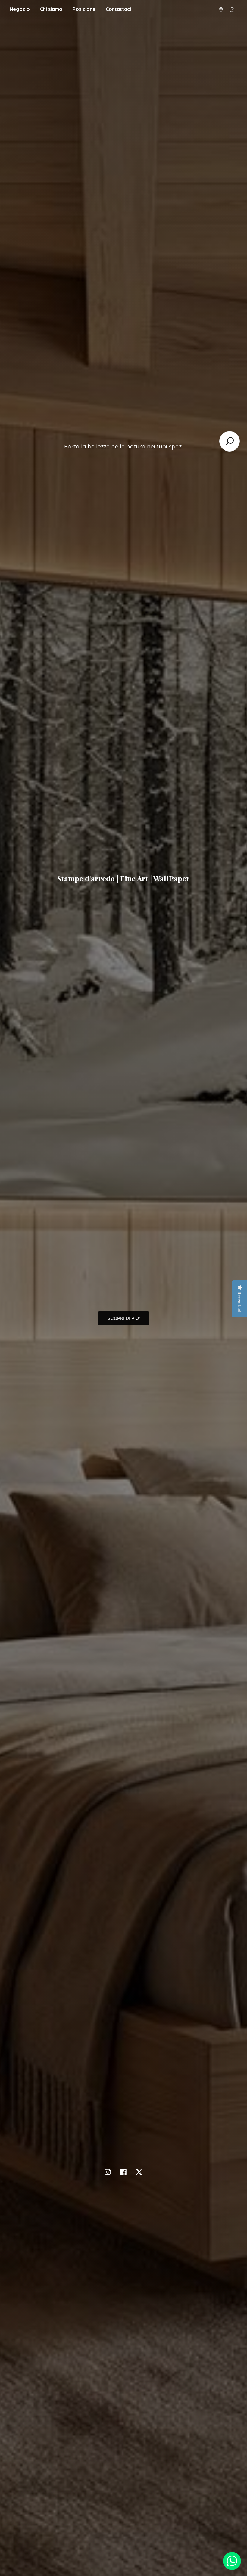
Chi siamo (51, 9)
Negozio (20, 9)
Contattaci (118, 9)
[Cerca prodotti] (230, 441)
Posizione (84, 9)
